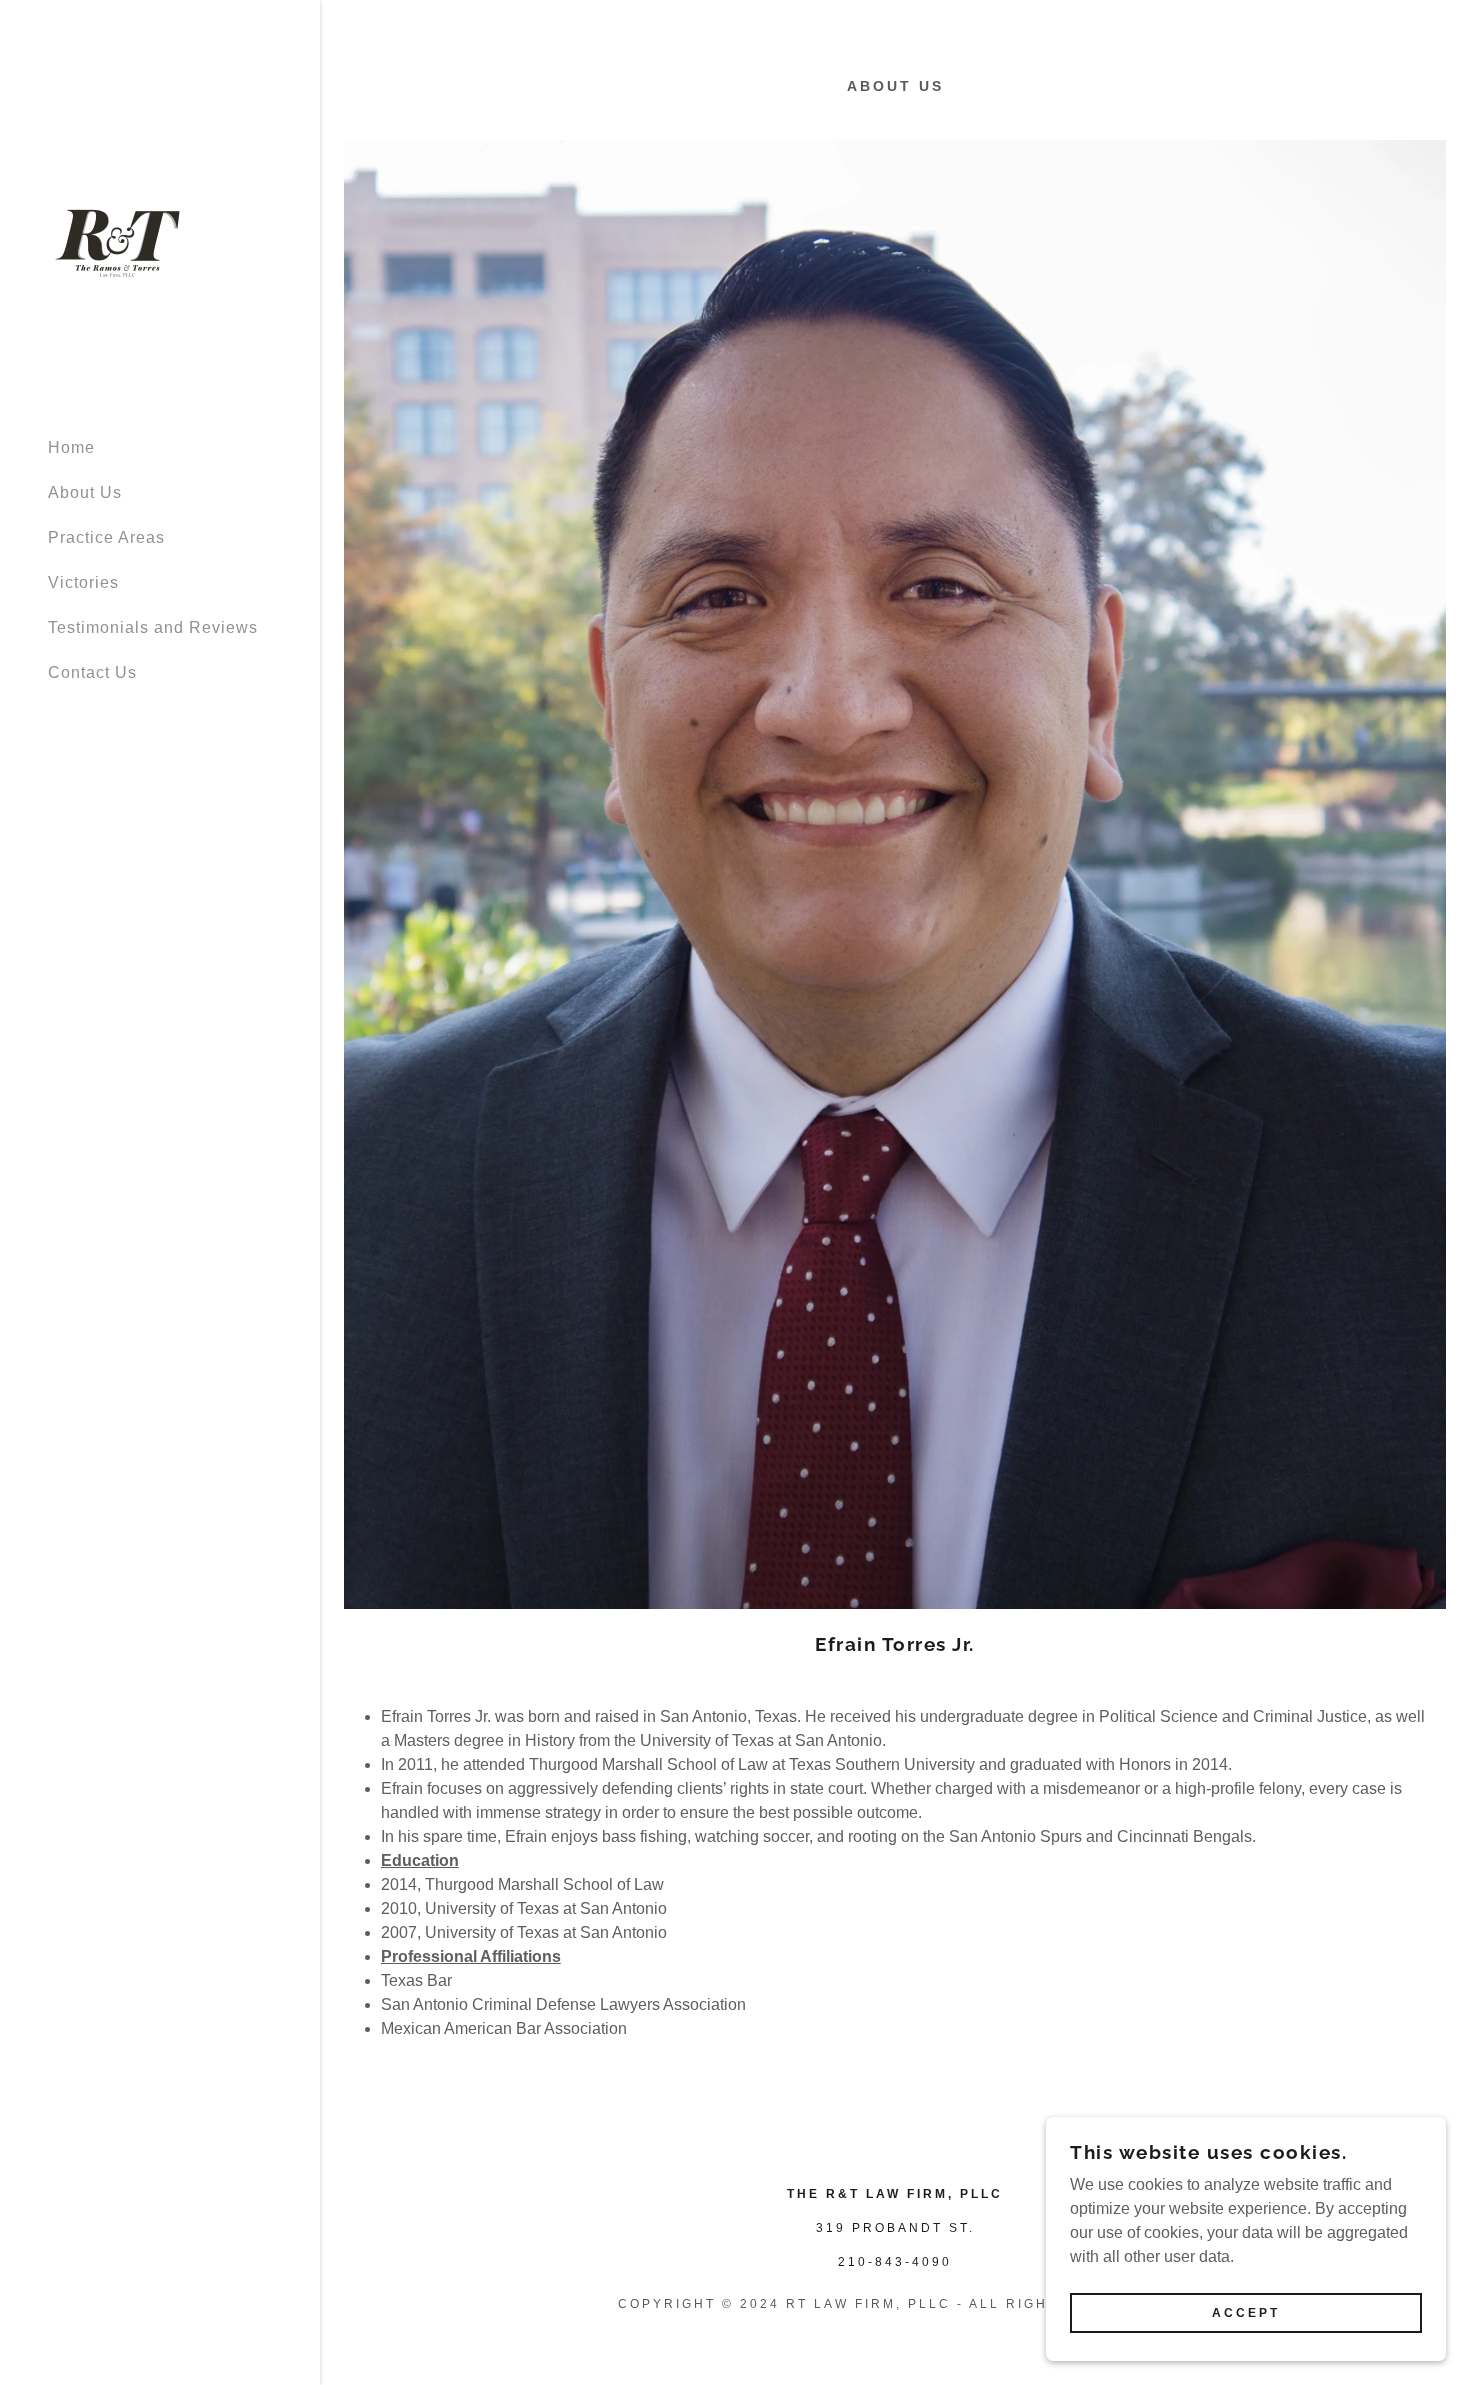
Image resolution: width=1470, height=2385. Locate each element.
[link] (117, 241)
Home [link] (71, 447)
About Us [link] (85, 492)
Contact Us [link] (92, 672)
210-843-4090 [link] (895, 2262)
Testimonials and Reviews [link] (153, 627)
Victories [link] (83, 582)
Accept (1246, 2313)
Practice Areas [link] (106, 537)
